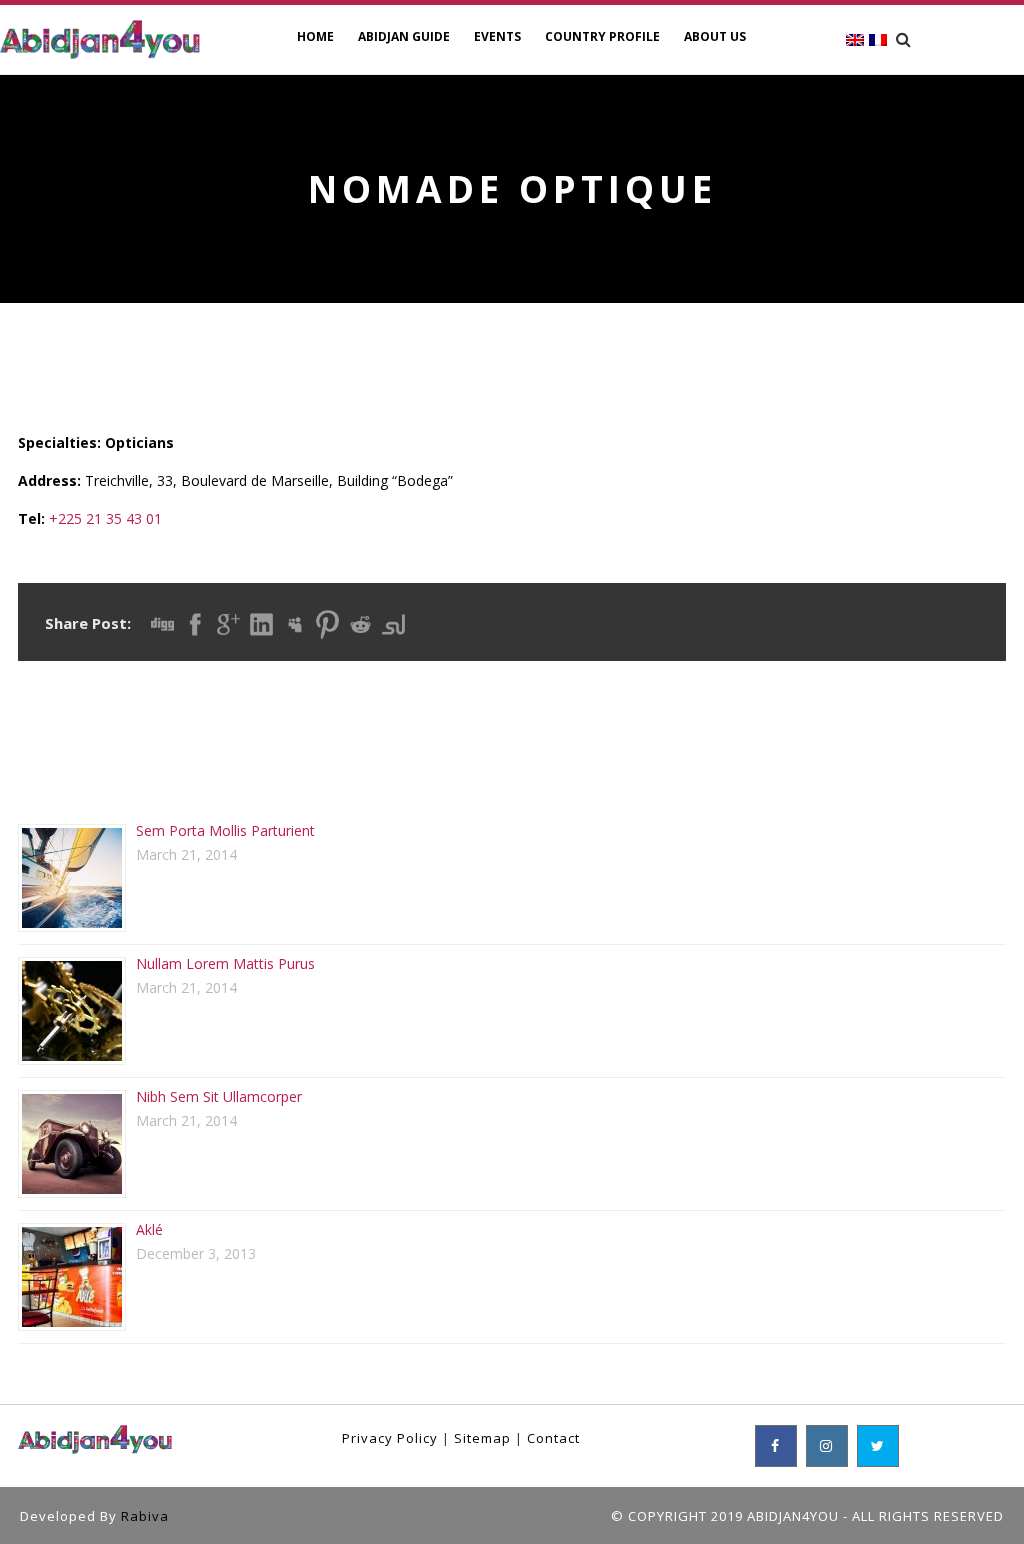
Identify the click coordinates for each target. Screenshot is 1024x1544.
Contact (553, 1438)
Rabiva (145, 1516)
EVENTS (497, 36)
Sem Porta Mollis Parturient (225, 830)
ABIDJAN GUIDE (404, 36)
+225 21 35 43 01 (105, 518)
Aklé (149, 1229)
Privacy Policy (390, 1438)
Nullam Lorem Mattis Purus (225, 963)
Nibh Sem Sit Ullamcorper (219, 1096)
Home (315, 36)
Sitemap (482, 1438)
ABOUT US (715, 36)
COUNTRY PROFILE (602, 36)
